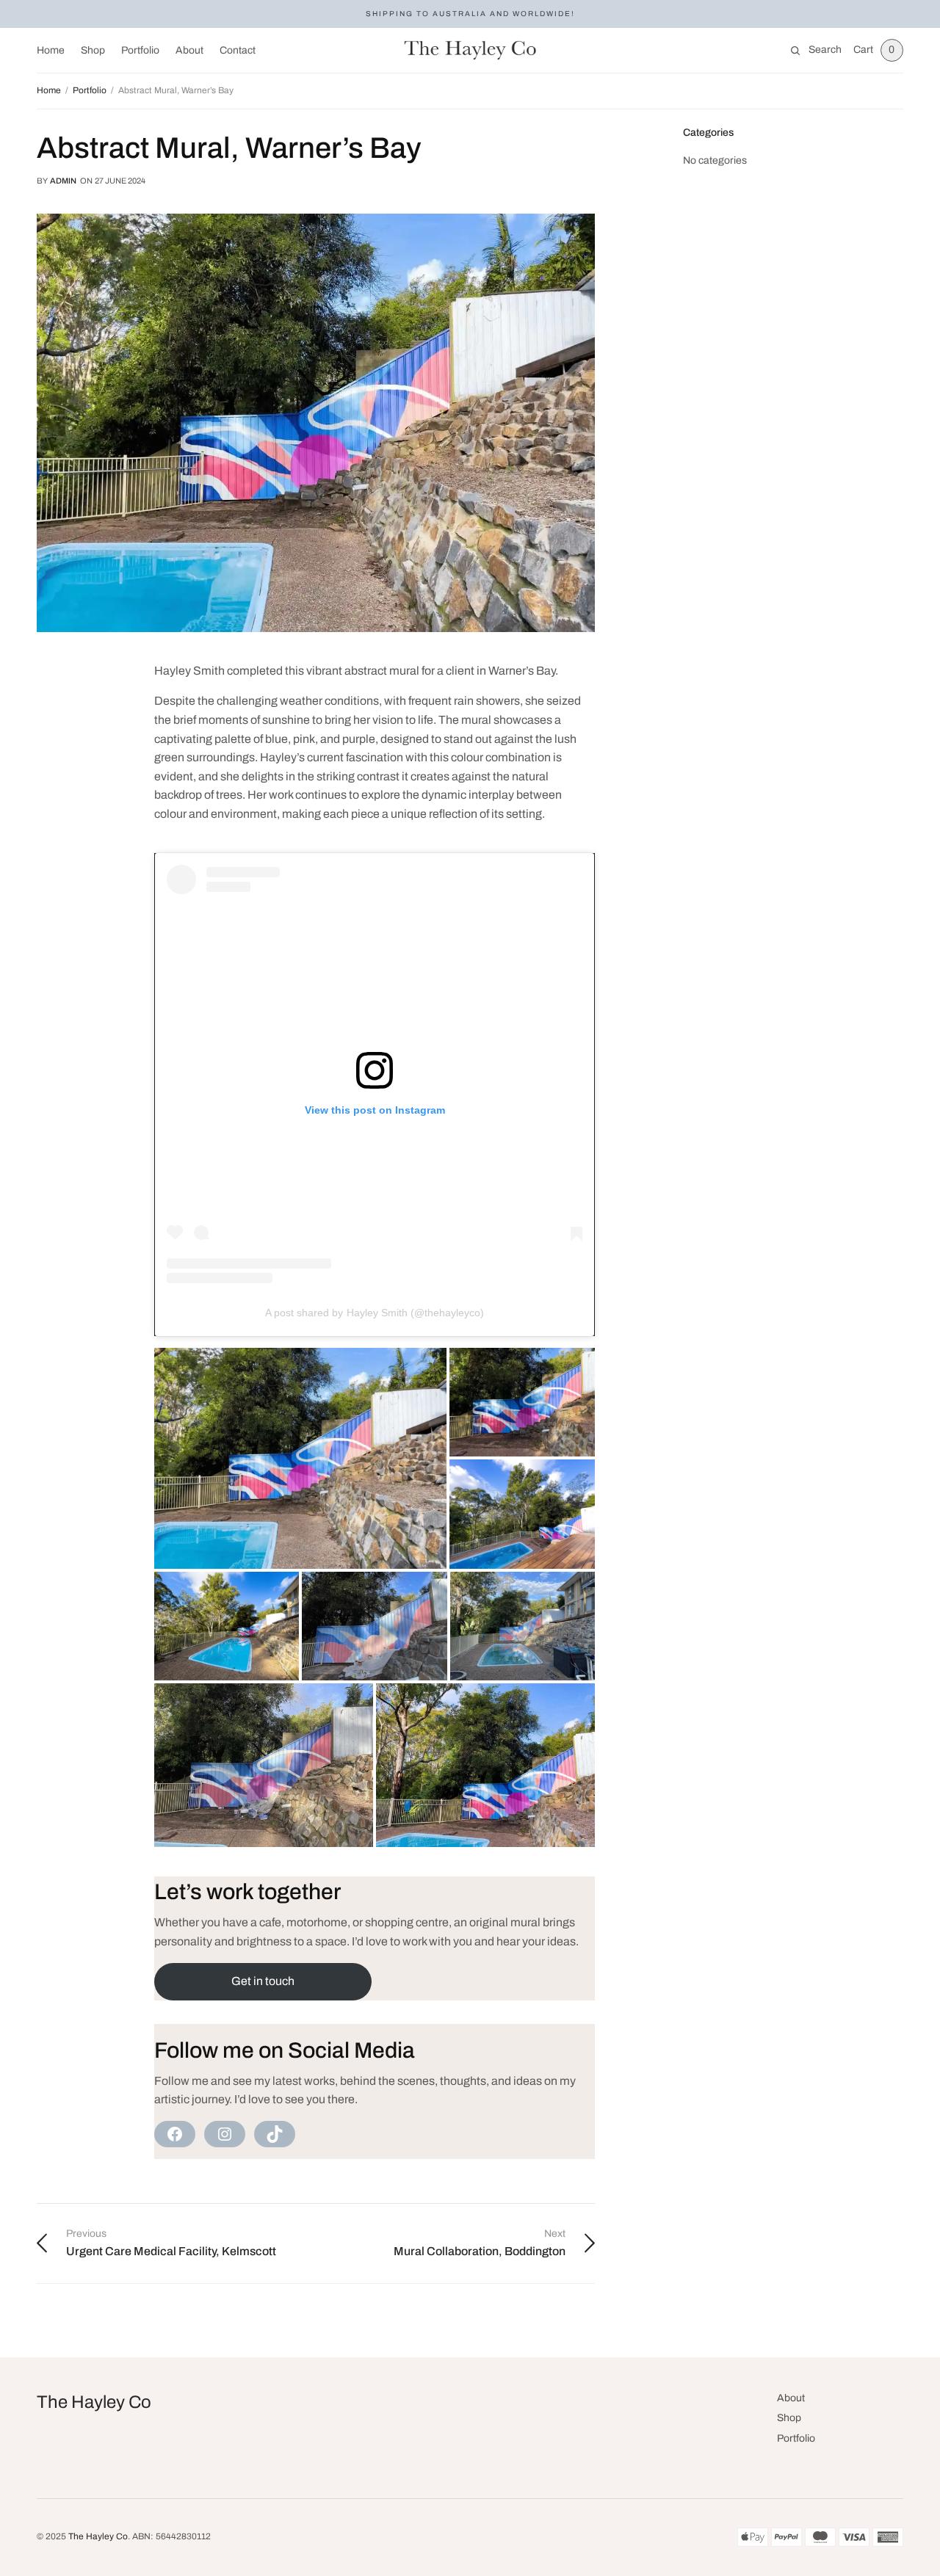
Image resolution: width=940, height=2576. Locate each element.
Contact (238, 50)
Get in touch (263, 1981)
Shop (93, 50)
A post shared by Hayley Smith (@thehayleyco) (374, 1313)
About (189, 50)
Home (51, 50)
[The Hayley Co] (470, 51)
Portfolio (140, 50)
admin (63, 181)
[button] (300, 1458)
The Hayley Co (94, 2402)
